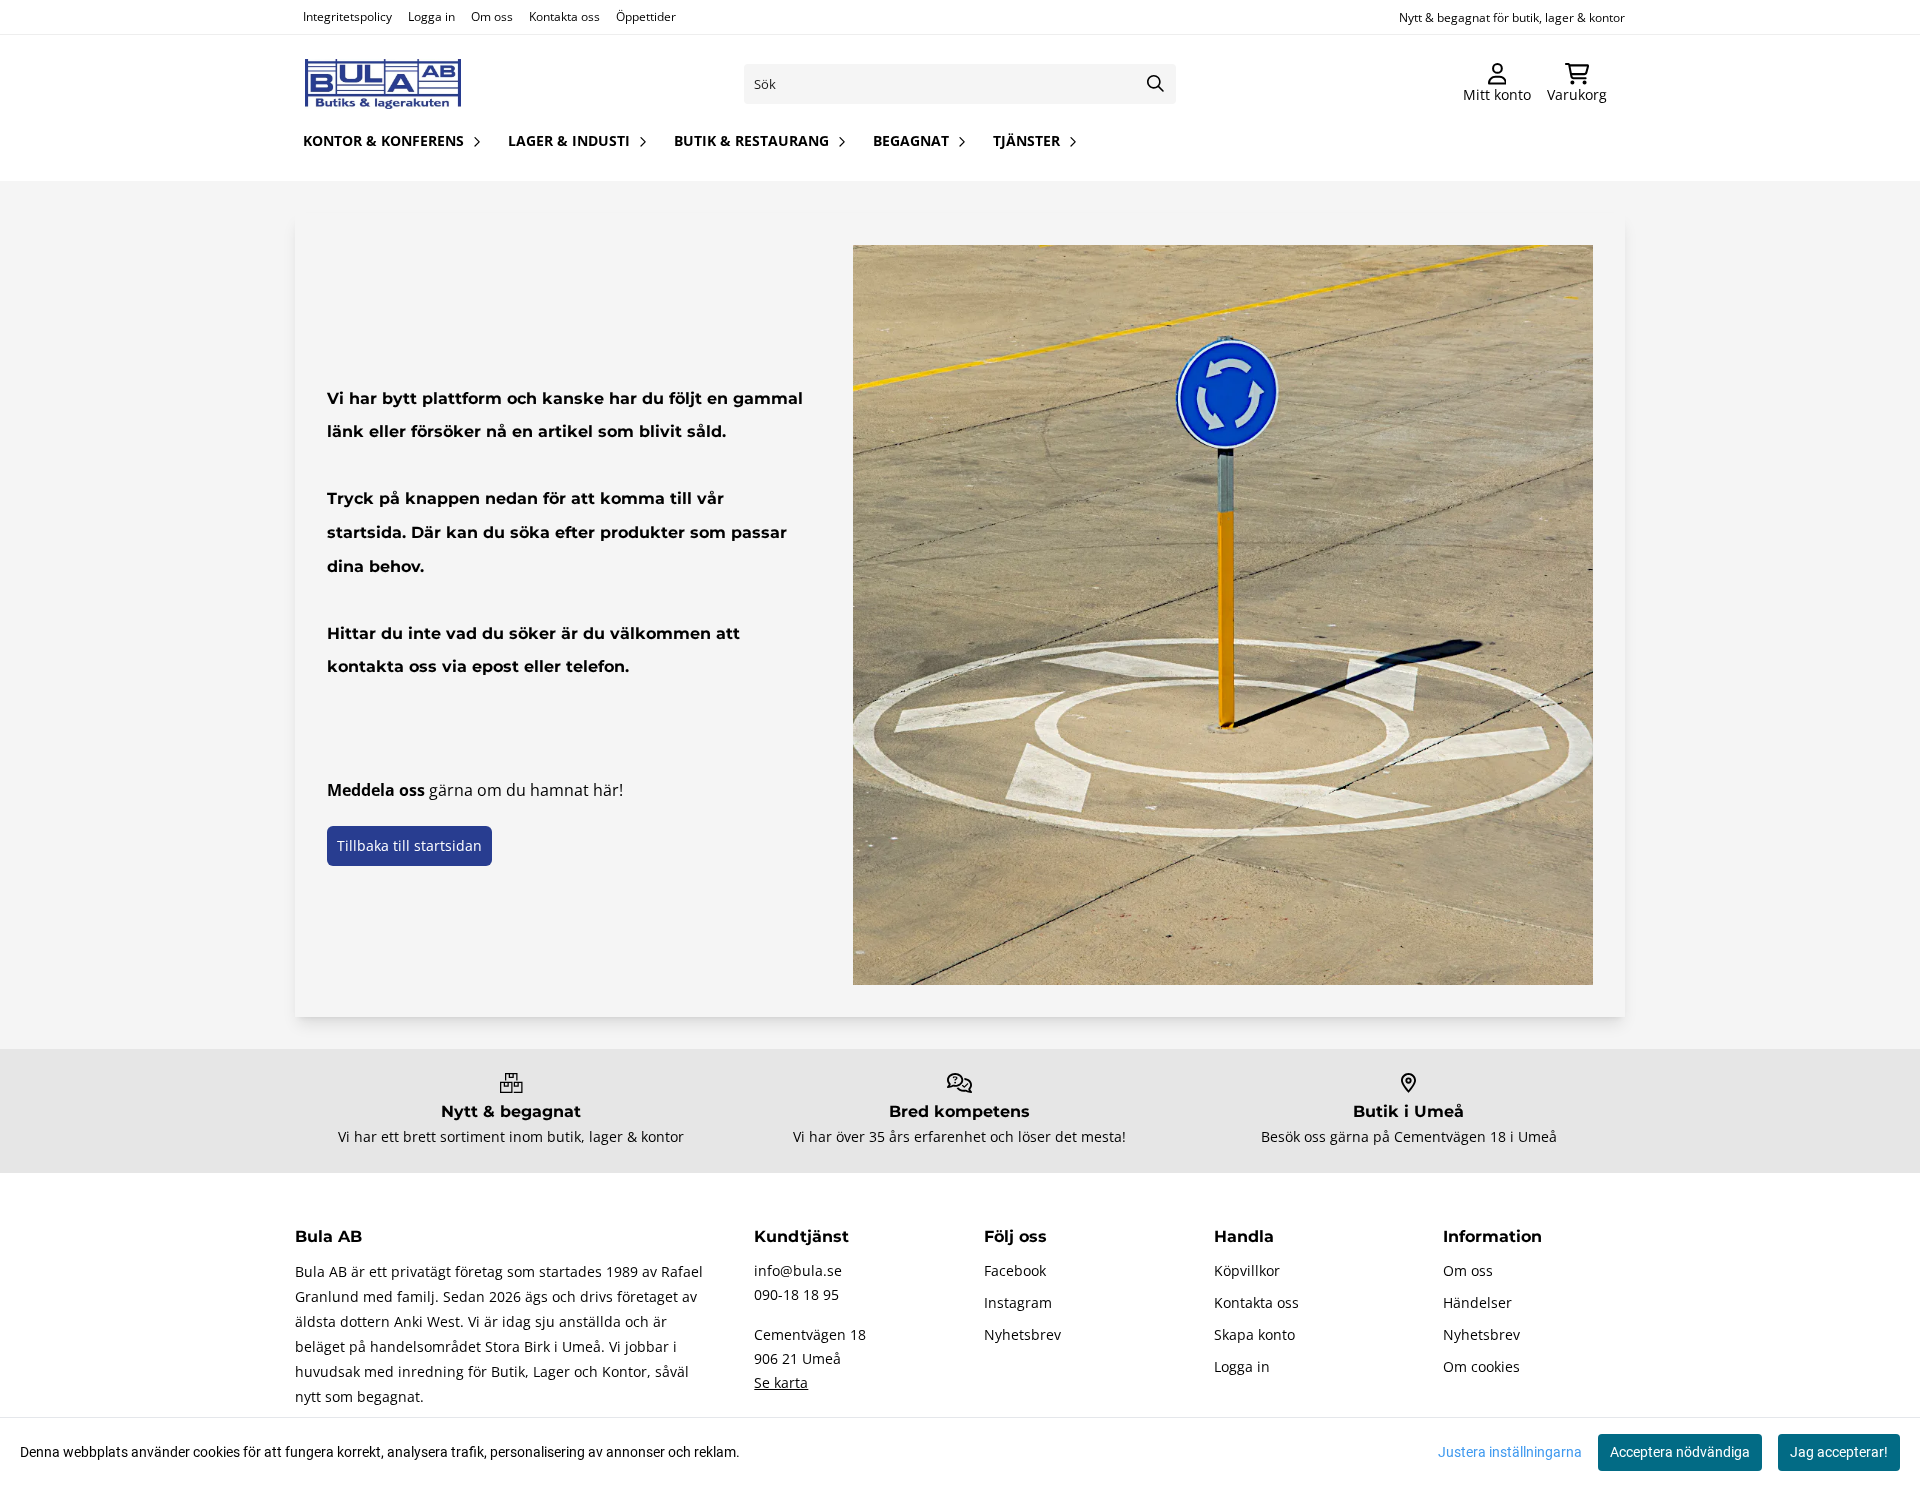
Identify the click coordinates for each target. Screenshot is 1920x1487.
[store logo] (383, 84)
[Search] (1156, 84)
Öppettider (646, 16)
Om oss (492, 16)
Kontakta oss (564, 16)
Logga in (431, 16)
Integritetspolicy (347, 16)
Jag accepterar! (1839, 1452)
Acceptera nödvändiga (1680, 1452)
